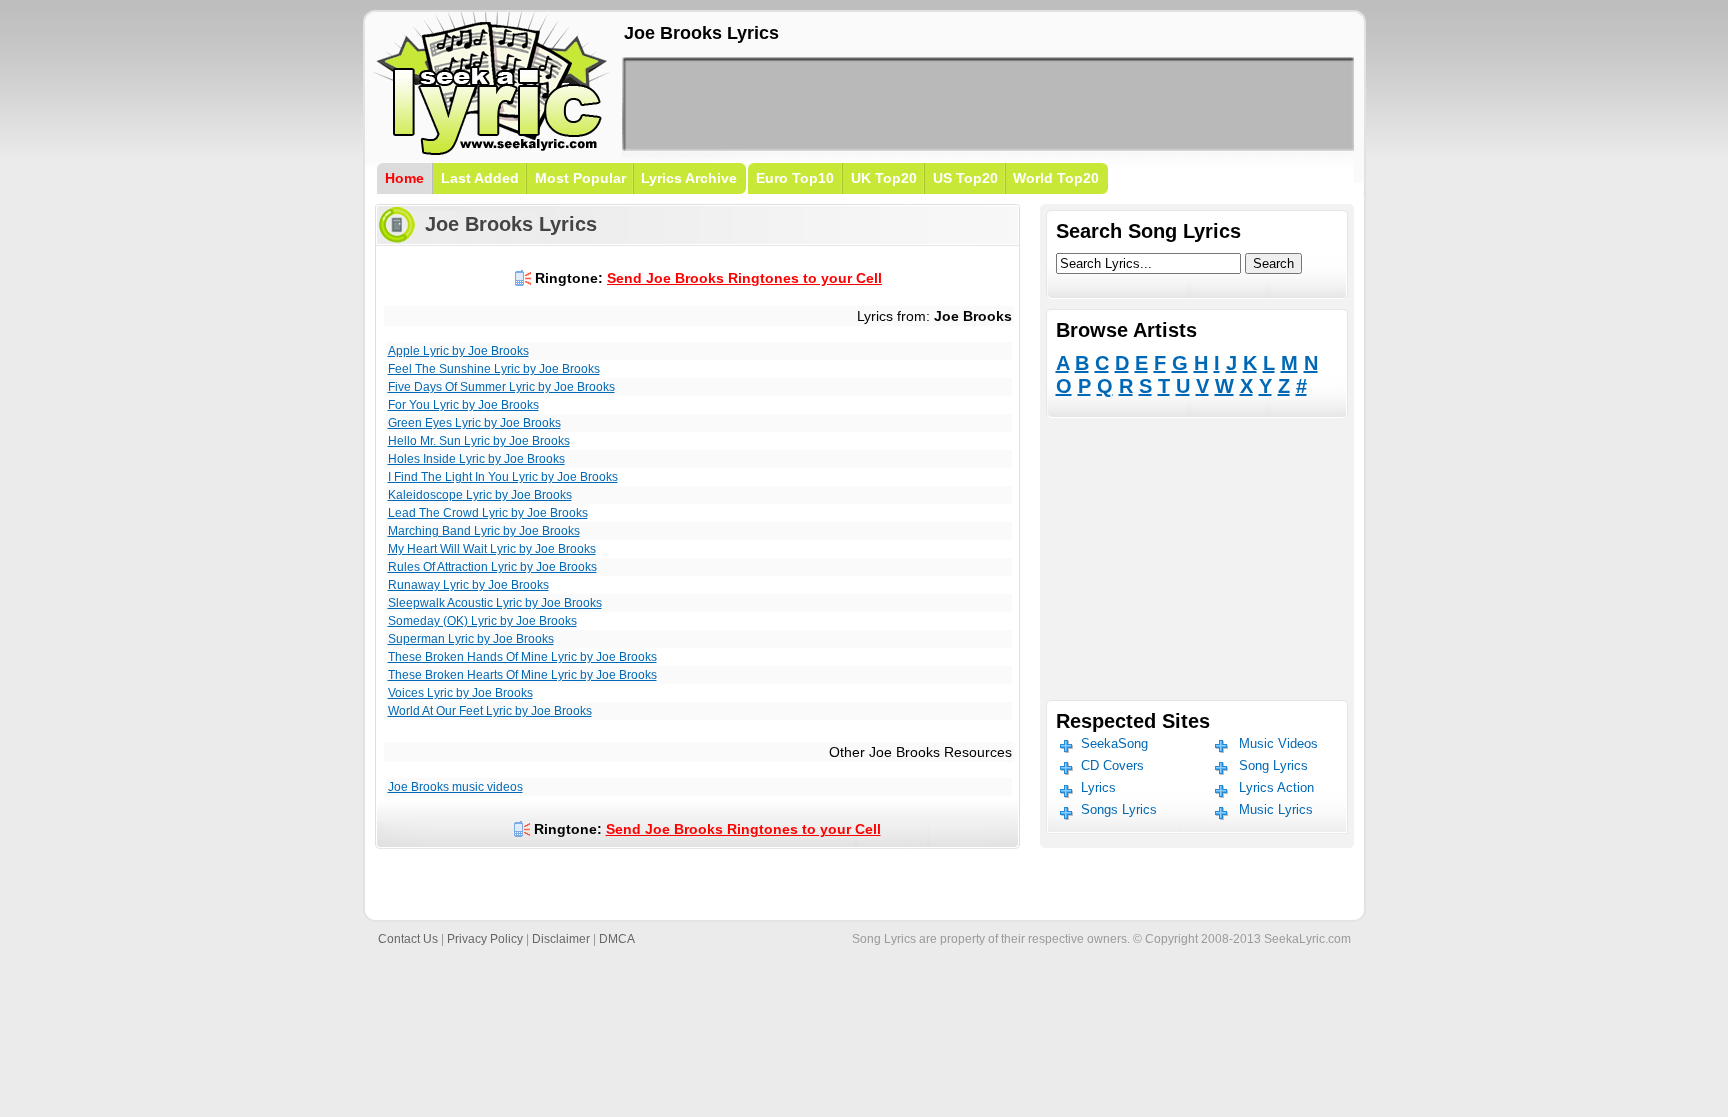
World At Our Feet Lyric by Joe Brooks (490, 711)
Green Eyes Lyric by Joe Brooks (474, 423)
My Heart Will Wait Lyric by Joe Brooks (492, 549)
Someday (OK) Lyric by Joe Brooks (482, 621)
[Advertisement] (988, 104)
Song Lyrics (1273, 765)
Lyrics (1098, 787)
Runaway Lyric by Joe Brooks (468, 585)
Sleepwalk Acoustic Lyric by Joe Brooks (495, 603)
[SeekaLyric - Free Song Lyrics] (492, 151)
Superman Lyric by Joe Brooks (471, 639)
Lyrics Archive (689, 178)
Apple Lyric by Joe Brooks (458, 351)
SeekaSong (1114, 743)
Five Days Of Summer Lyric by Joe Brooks (501, 387)
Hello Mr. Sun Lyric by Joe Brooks (479, 441)
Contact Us (408, 939)
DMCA (617, 939)
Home (404, 178)
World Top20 (1056, 178)
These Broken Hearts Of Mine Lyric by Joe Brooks (522, 675)
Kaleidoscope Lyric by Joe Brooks (480, 495)
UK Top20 (884, 178)
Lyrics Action (1276, 787)
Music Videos (1278, 743)
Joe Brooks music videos (455, 787)
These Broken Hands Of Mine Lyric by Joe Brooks (522, 657)
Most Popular (580, 178)
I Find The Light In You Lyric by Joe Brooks (503, 477)
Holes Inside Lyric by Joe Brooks (476, 459)
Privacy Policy (485, 939)
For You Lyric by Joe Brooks (463, 405)
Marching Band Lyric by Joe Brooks (484, 531)
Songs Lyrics (1119, 809)
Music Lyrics (1276, 809)
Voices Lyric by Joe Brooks (460, 693)
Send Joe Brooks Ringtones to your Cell (744, 278)
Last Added (480, 178)
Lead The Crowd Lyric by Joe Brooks (488, 513)
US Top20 (965, 178)
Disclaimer (561, 939)
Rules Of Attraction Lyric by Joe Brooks (492, 567)
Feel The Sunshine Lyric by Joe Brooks (494, 369)
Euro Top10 (795, 178)
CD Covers (1112, 765)
